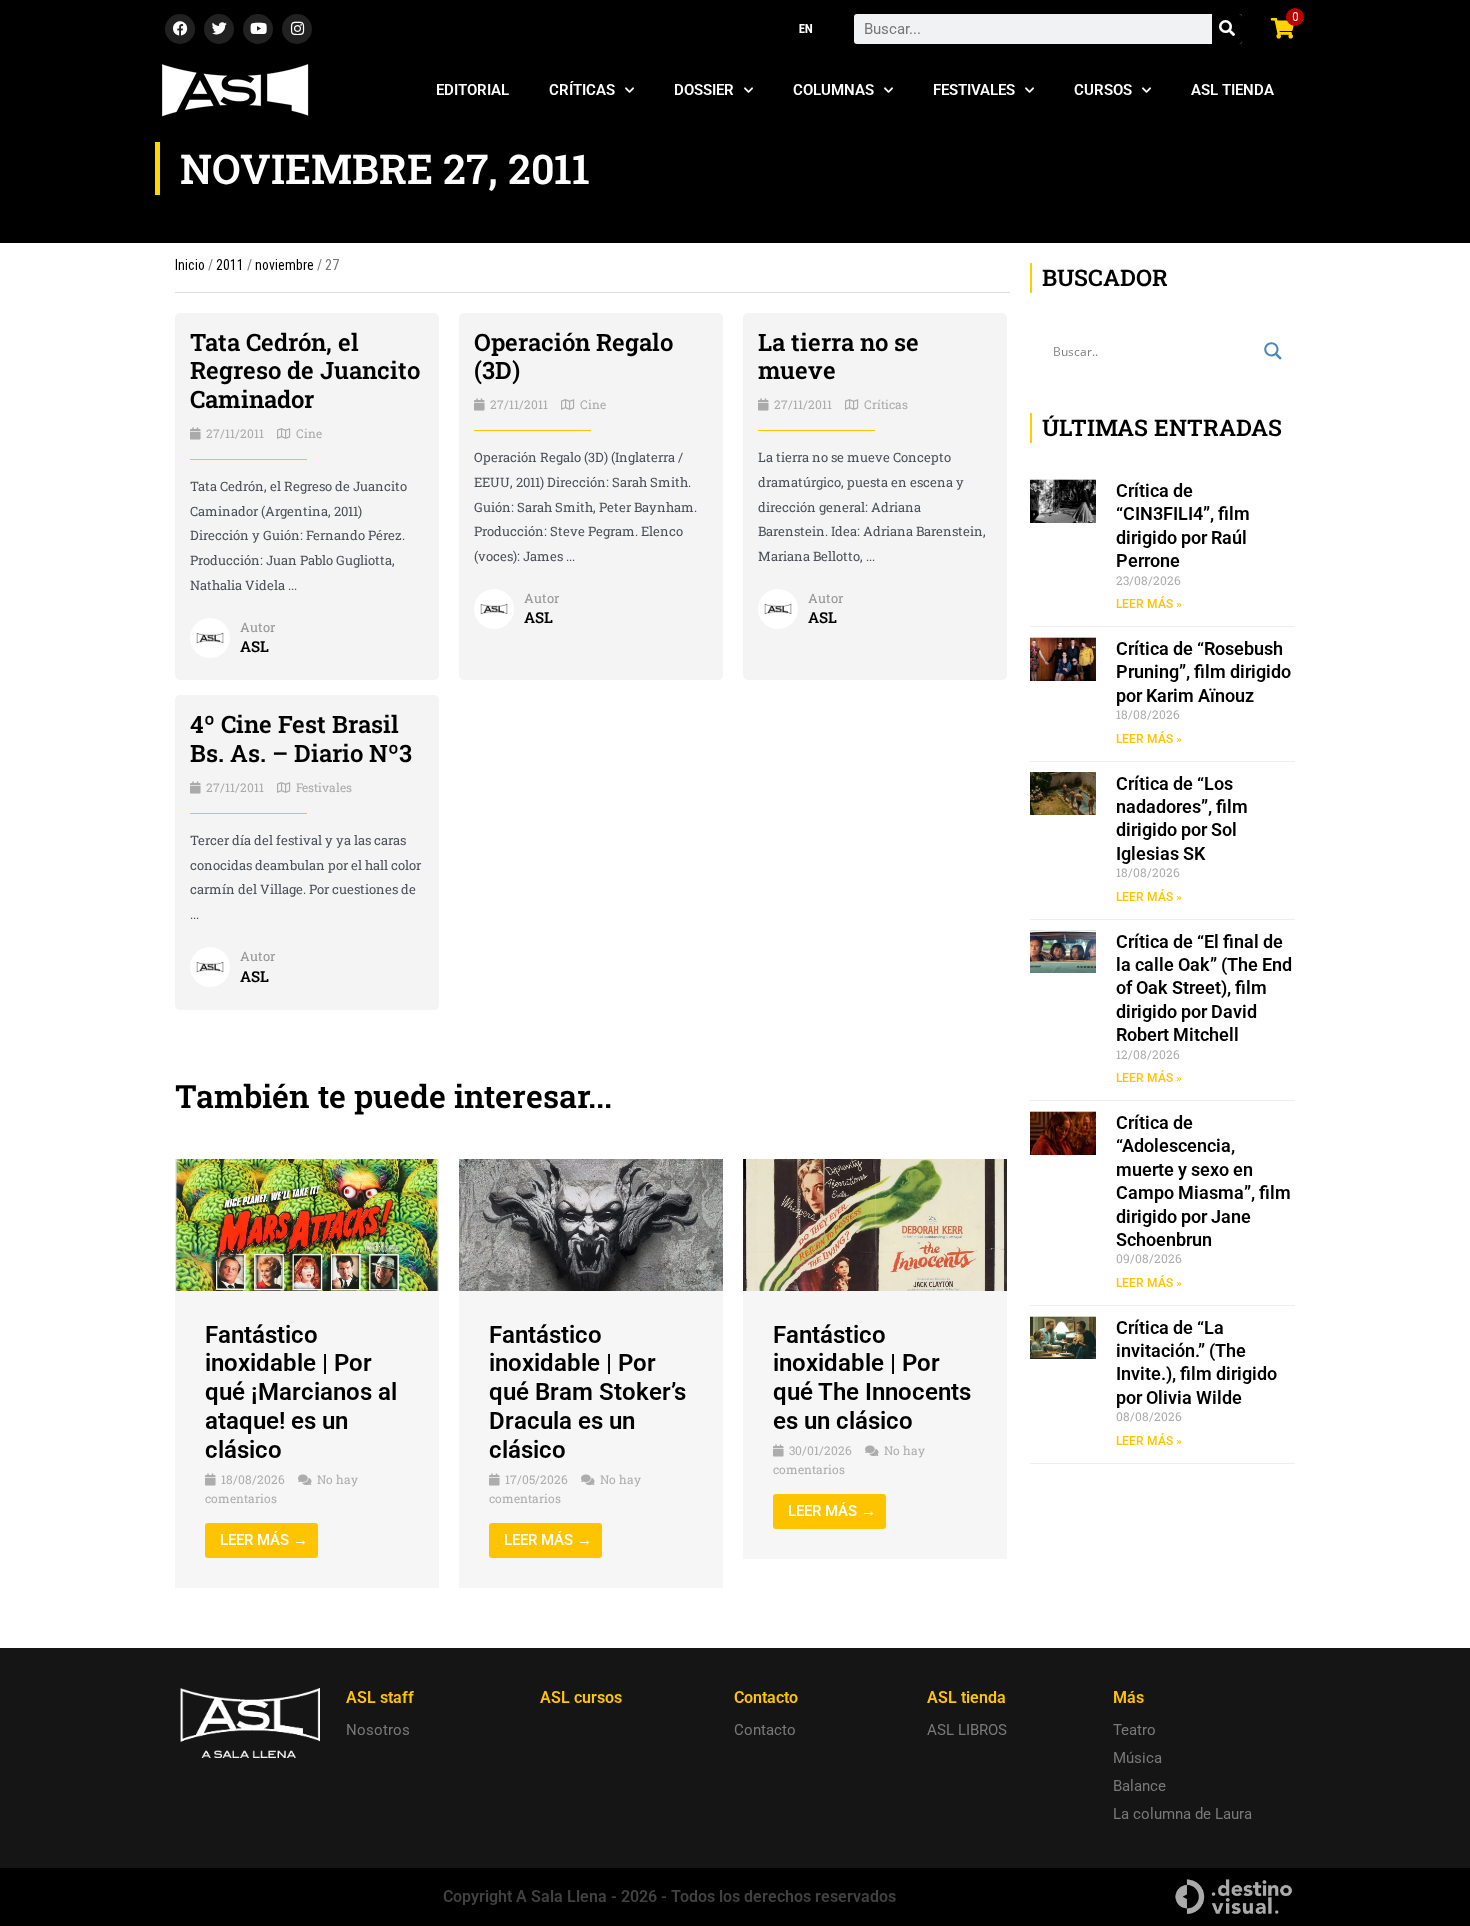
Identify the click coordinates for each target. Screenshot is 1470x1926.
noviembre (284, 265)
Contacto (765, 1730)
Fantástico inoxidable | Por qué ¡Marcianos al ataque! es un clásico (301, 1392)
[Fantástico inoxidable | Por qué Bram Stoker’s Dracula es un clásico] (591, 1224)
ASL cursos (581, 1697)
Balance (1139, 1786)
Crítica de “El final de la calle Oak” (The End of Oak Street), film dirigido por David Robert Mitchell (1204, 988)
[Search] (1227, 29)
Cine (309, 433)
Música (1137, 1758)
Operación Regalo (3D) (573, 356)
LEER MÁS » (1149, 604)
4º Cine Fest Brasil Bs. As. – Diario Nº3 (301, 738)
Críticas (582, 90)
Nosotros (378, 1730)
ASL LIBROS (967, 1730)
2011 (230, 265)
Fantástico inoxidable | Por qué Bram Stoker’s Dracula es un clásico (587, 1392)
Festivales (974, 90)
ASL (254, 646)
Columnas (833, 90)
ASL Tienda (1232, 90)
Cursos (1103, 90)
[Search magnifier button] (1273, 351)
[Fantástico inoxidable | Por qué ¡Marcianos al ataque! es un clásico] (307, 1224)
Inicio (190, 265)
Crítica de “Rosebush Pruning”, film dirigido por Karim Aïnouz (1203, 672)
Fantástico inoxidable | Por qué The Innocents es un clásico (872, 1378)
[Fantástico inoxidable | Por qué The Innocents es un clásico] (875, 1224)
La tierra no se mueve (838, 356)
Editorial (472, 90)
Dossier (704, 90)
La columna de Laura (1182, 1814)
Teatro (1134, 1730)
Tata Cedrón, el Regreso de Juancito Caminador (305, 371)
